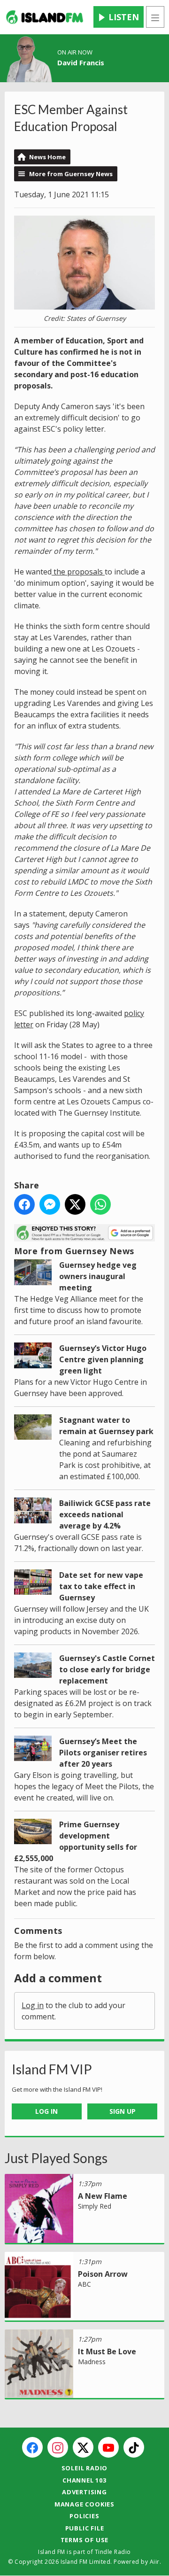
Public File (85, 2528)
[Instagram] (58, 2447)
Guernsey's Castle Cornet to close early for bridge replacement (107, 1669)
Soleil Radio (85, 2468)
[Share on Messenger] (50, 1204)
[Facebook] (32, 2447)
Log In (46, 2111)
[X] (83, 2447)
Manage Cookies (84, 2504)
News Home (47, 157)
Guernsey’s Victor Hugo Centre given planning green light (103, 1359)
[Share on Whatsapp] (100, 1204)
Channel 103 (84, 2480)
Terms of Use (85, 2540)
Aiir (155, 2562)
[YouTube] (108, 2447)
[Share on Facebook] (24, 1204)
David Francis (81, 62)
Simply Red (95, 2206)
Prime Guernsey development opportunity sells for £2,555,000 (76, 1841)
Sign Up (123, 2111)
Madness (92, 2362)
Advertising (84, 2492)
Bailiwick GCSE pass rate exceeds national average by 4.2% (105, 1514)
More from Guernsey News (71, 174)
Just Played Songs (56, 2158)
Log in (33, 2005)
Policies (84, 2516)
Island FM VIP (52, 2069)
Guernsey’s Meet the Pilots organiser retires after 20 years (103, 1753)
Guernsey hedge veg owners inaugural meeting (98, 1276)
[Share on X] (75, 1204)
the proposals (78, 572)
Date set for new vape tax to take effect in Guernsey (101, 1586)
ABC (84, 2284)
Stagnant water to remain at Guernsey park (106, 1426)
